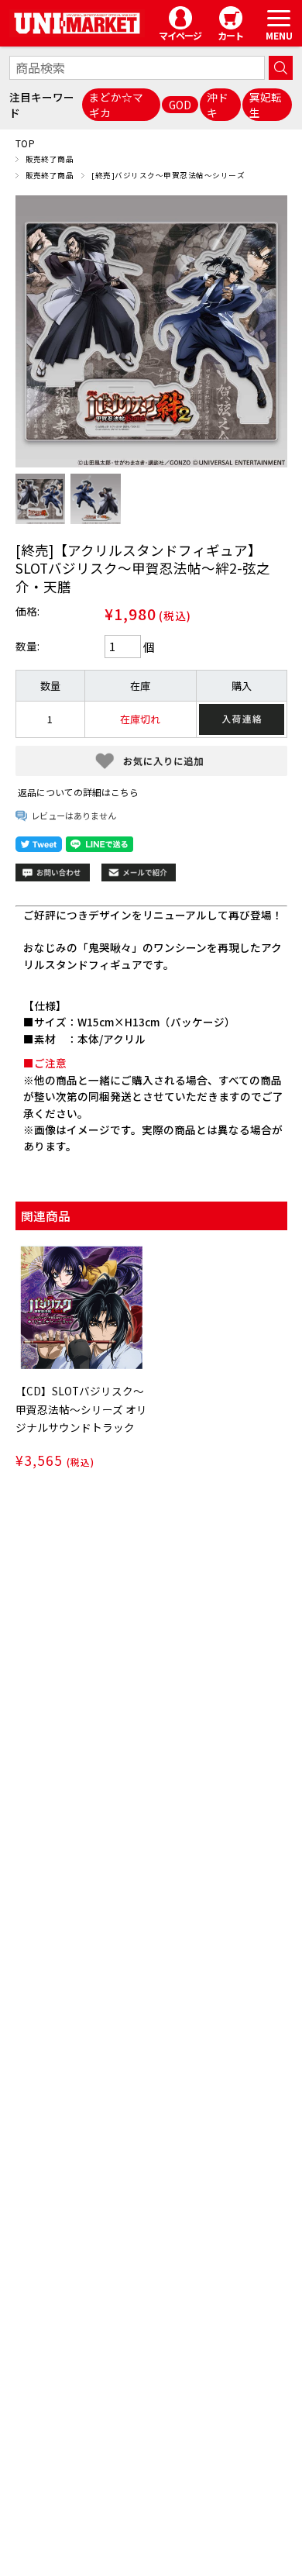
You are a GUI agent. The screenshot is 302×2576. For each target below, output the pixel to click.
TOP (26, 143)
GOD (180, 105)
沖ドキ (218, 105)
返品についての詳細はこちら (78, 792)
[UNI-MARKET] (77, 23)
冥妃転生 (266, 105)
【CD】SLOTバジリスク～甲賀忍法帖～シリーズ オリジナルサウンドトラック (81, 1409)
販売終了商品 (50, 159)
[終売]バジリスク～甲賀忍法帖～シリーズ (168, 175)
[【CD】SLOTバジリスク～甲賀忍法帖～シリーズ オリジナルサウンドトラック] (82, 1308)
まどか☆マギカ (116, 105)
